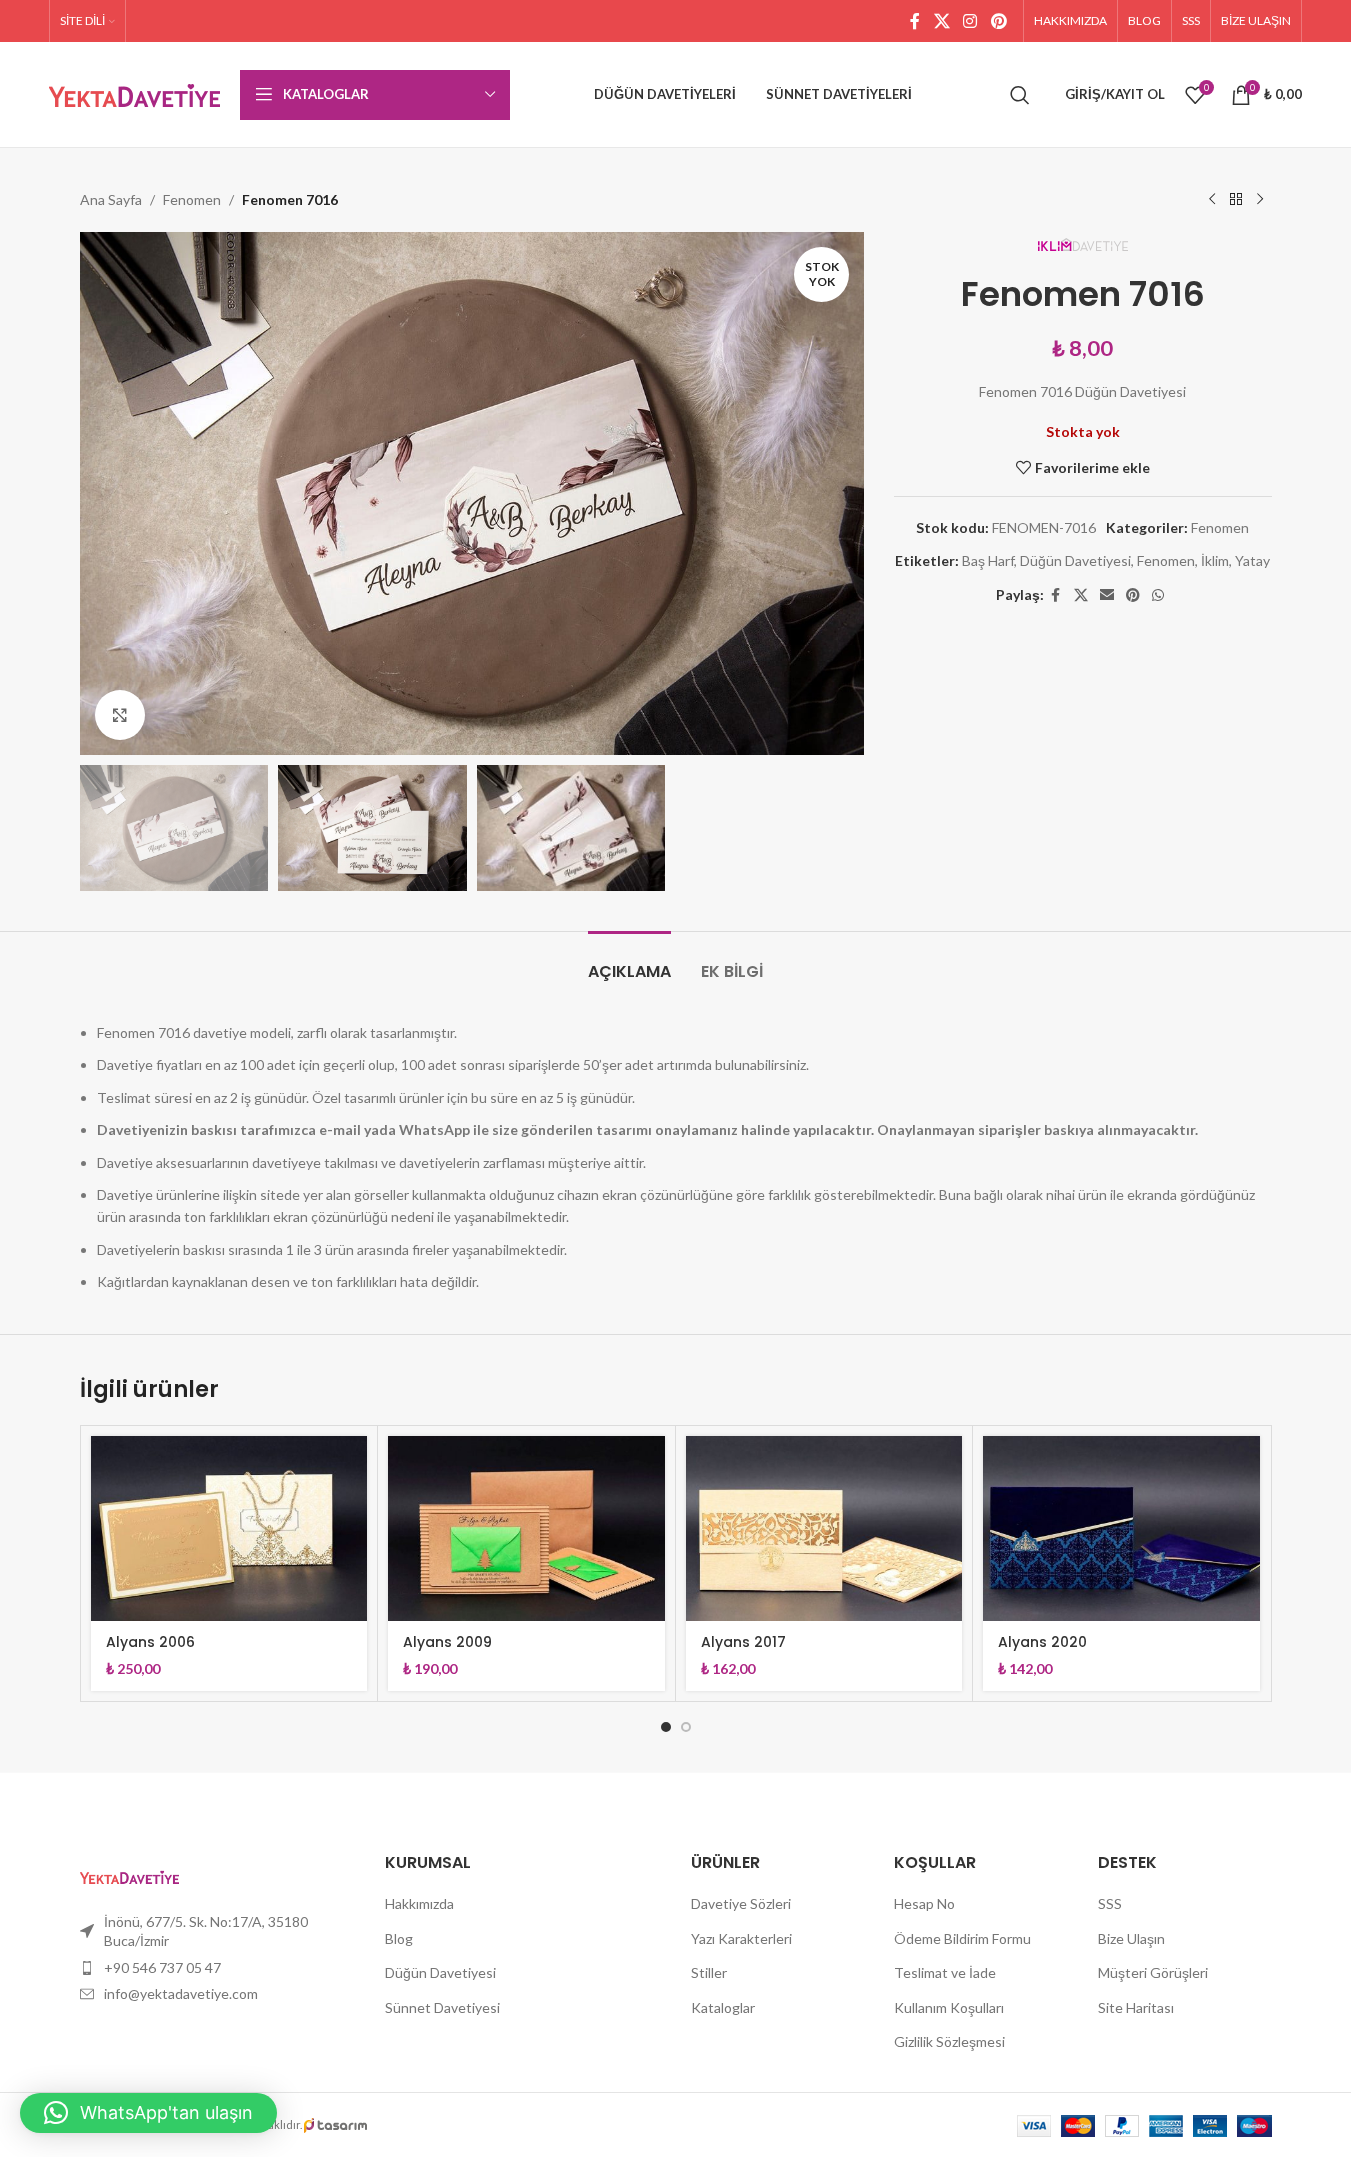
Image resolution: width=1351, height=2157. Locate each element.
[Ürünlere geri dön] (1236, 200)
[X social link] (941, 21)
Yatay (1252, 560)
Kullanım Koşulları (949, 2007)
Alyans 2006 (150, 1642)
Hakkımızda (419, 1903)
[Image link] (129, 1874)
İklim (1215, 560)
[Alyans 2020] (1121, 1528)
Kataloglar (723, 2007)
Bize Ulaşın (1131, 1938)
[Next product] (1260, 200)
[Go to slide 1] (666, 1727)
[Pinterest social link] (998, 21)
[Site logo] (134, 92)
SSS (1110, 1903)
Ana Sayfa (111, 199)
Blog (399, 1938)
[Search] (1020, 95)
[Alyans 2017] (824, 1528)
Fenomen (192, 199)
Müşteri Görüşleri (1153, 1972)
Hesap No (924, 1903)
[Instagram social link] (970, 21)
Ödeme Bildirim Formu (962, 1938)
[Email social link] (1107, 595)
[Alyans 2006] (229, 1528)
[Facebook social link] (915, 21)
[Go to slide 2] (686, 1727)
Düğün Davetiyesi (1075, 560)
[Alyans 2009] (526, 1528)
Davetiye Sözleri (741, 1903)
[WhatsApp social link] (1158, 595)
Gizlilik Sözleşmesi (949, 2041)
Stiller (709, 1972)
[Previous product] (1212, 200)
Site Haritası (1136, 2007)
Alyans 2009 (447, 1642)
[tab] (629, 961)
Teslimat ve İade (945, 1972)
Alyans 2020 (1042, 1642)
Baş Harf (988, 560)
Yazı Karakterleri (741, 1938)
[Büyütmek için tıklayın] (120, 715)
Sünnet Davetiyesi (442, 2007)
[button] (148, 2113)
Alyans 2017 (743, 1642)
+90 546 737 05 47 (162, 1967)
